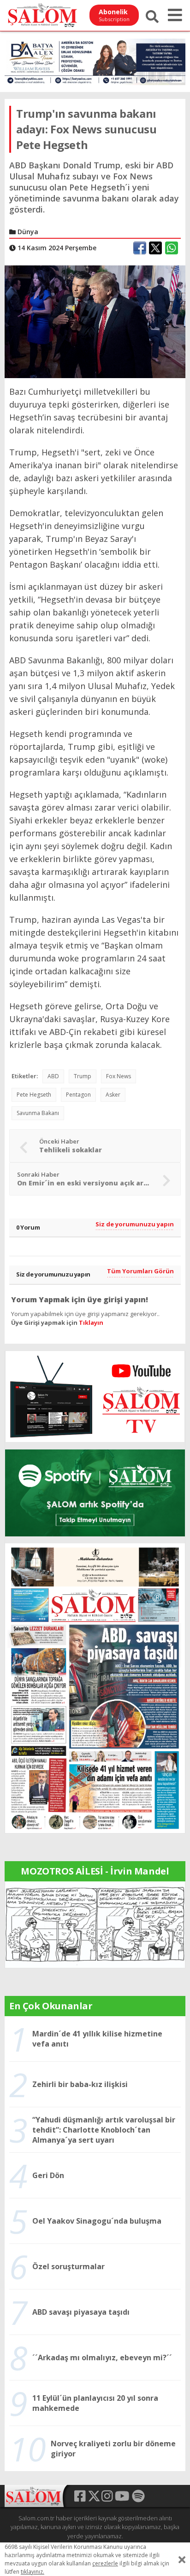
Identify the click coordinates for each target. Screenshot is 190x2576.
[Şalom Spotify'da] (95, 1493)
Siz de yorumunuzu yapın (135, 1224)
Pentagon (78, 1095)
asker (113, 1095)
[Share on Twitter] (155, 248)
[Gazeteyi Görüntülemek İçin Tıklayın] (95, 1687)
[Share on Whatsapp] (172, 248)
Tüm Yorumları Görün (140, 1271)
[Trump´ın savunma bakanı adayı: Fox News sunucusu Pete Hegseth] (95, 321)
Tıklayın (91, 1322)
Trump (83, 1076)
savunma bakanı (38, 1113)
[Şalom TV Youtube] (95, 1397)
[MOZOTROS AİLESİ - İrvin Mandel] (95, 1924)
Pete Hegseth (34, 1095)
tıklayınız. (33, 2572)
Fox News (119, 1076)
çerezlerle (105, 2563)
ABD (53, 1076)
